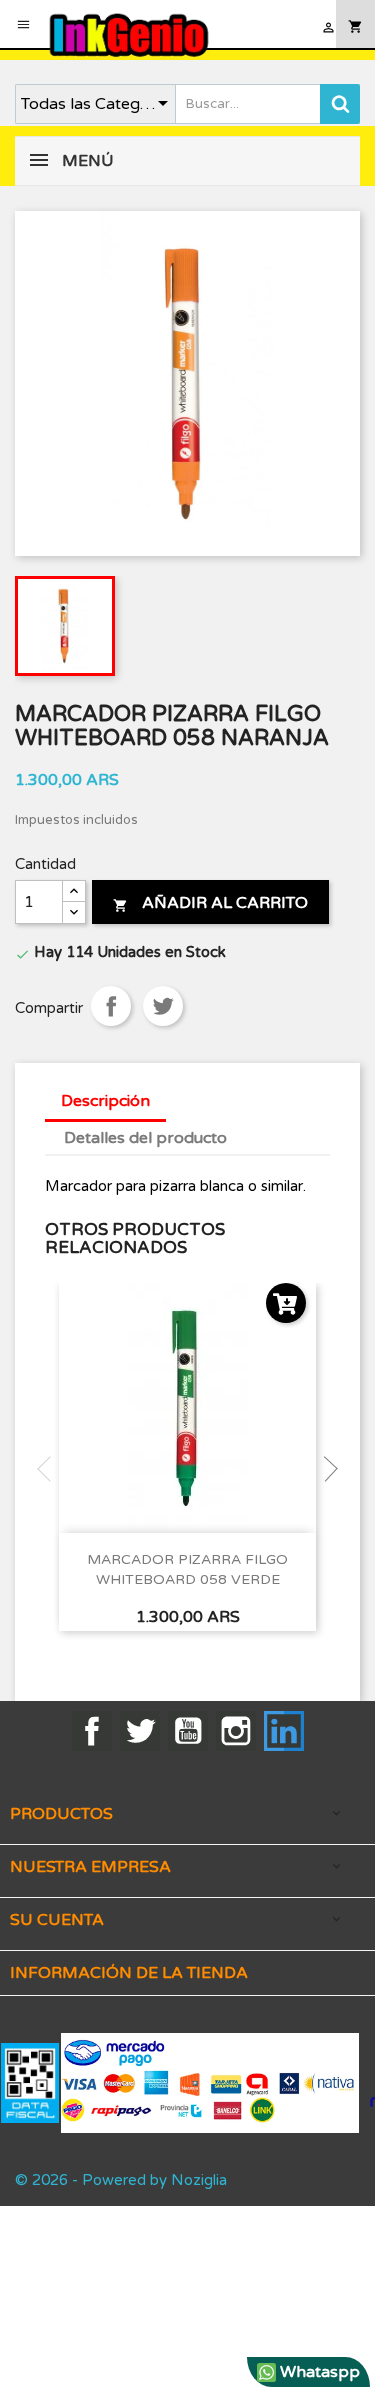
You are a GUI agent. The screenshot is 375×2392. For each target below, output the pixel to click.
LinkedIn (284, 1731)
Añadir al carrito (210, 903)
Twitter (140, 1731)
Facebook (92, 1731)
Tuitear (163, 1006)
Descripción (105, 1101)
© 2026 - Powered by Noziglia (121, 2180)
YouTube (188, 1731)
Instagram (236, 1731)
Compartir (111, 1006)
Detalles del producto (145, 1138)
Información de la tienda (129, 1973)
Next (325, 1469)
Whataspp (318, 2372)
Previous (50, 1469)
